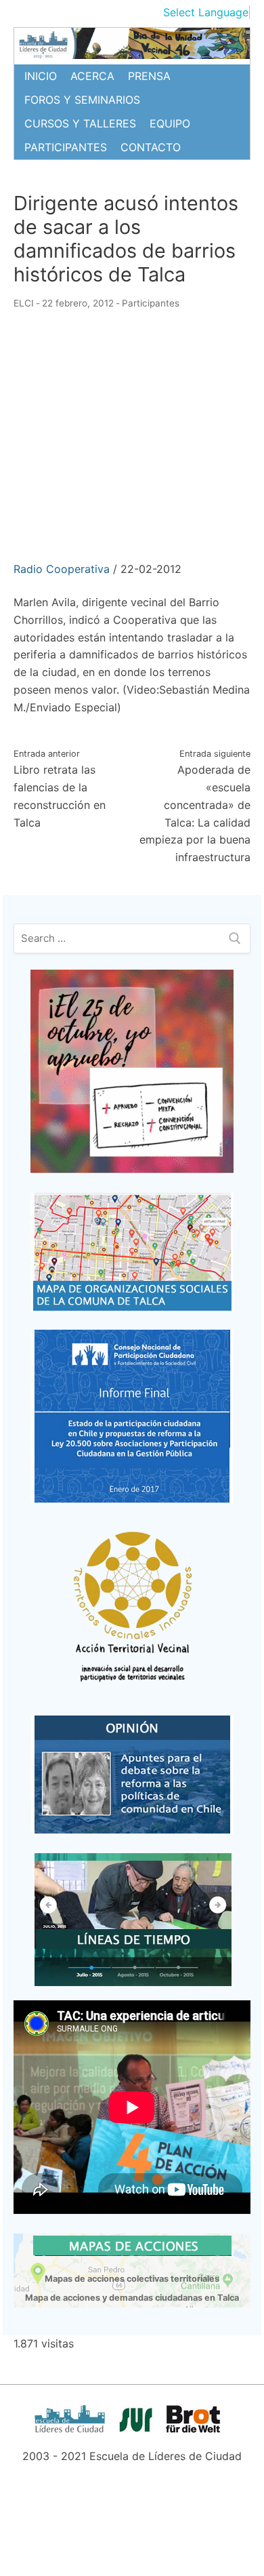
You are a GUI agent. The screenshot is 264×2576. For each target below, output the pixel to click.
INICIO (41, 76)
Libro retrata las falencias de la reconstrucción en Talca (60, 789)
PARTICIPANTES (66, 147)
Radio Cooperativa (62, 569)
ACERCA (92, 76)
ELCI (24, 303)
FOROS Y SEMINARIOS (82, 100)
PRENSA (149, 76)
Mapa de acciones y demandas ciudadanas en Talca (132, 2298)
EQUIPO (170, 123)
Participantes (151, 303)
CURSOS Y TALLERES (80, 123)
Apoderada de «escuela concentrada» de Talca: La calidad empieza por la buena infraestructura (195, 806)
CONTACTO (151, 147)
